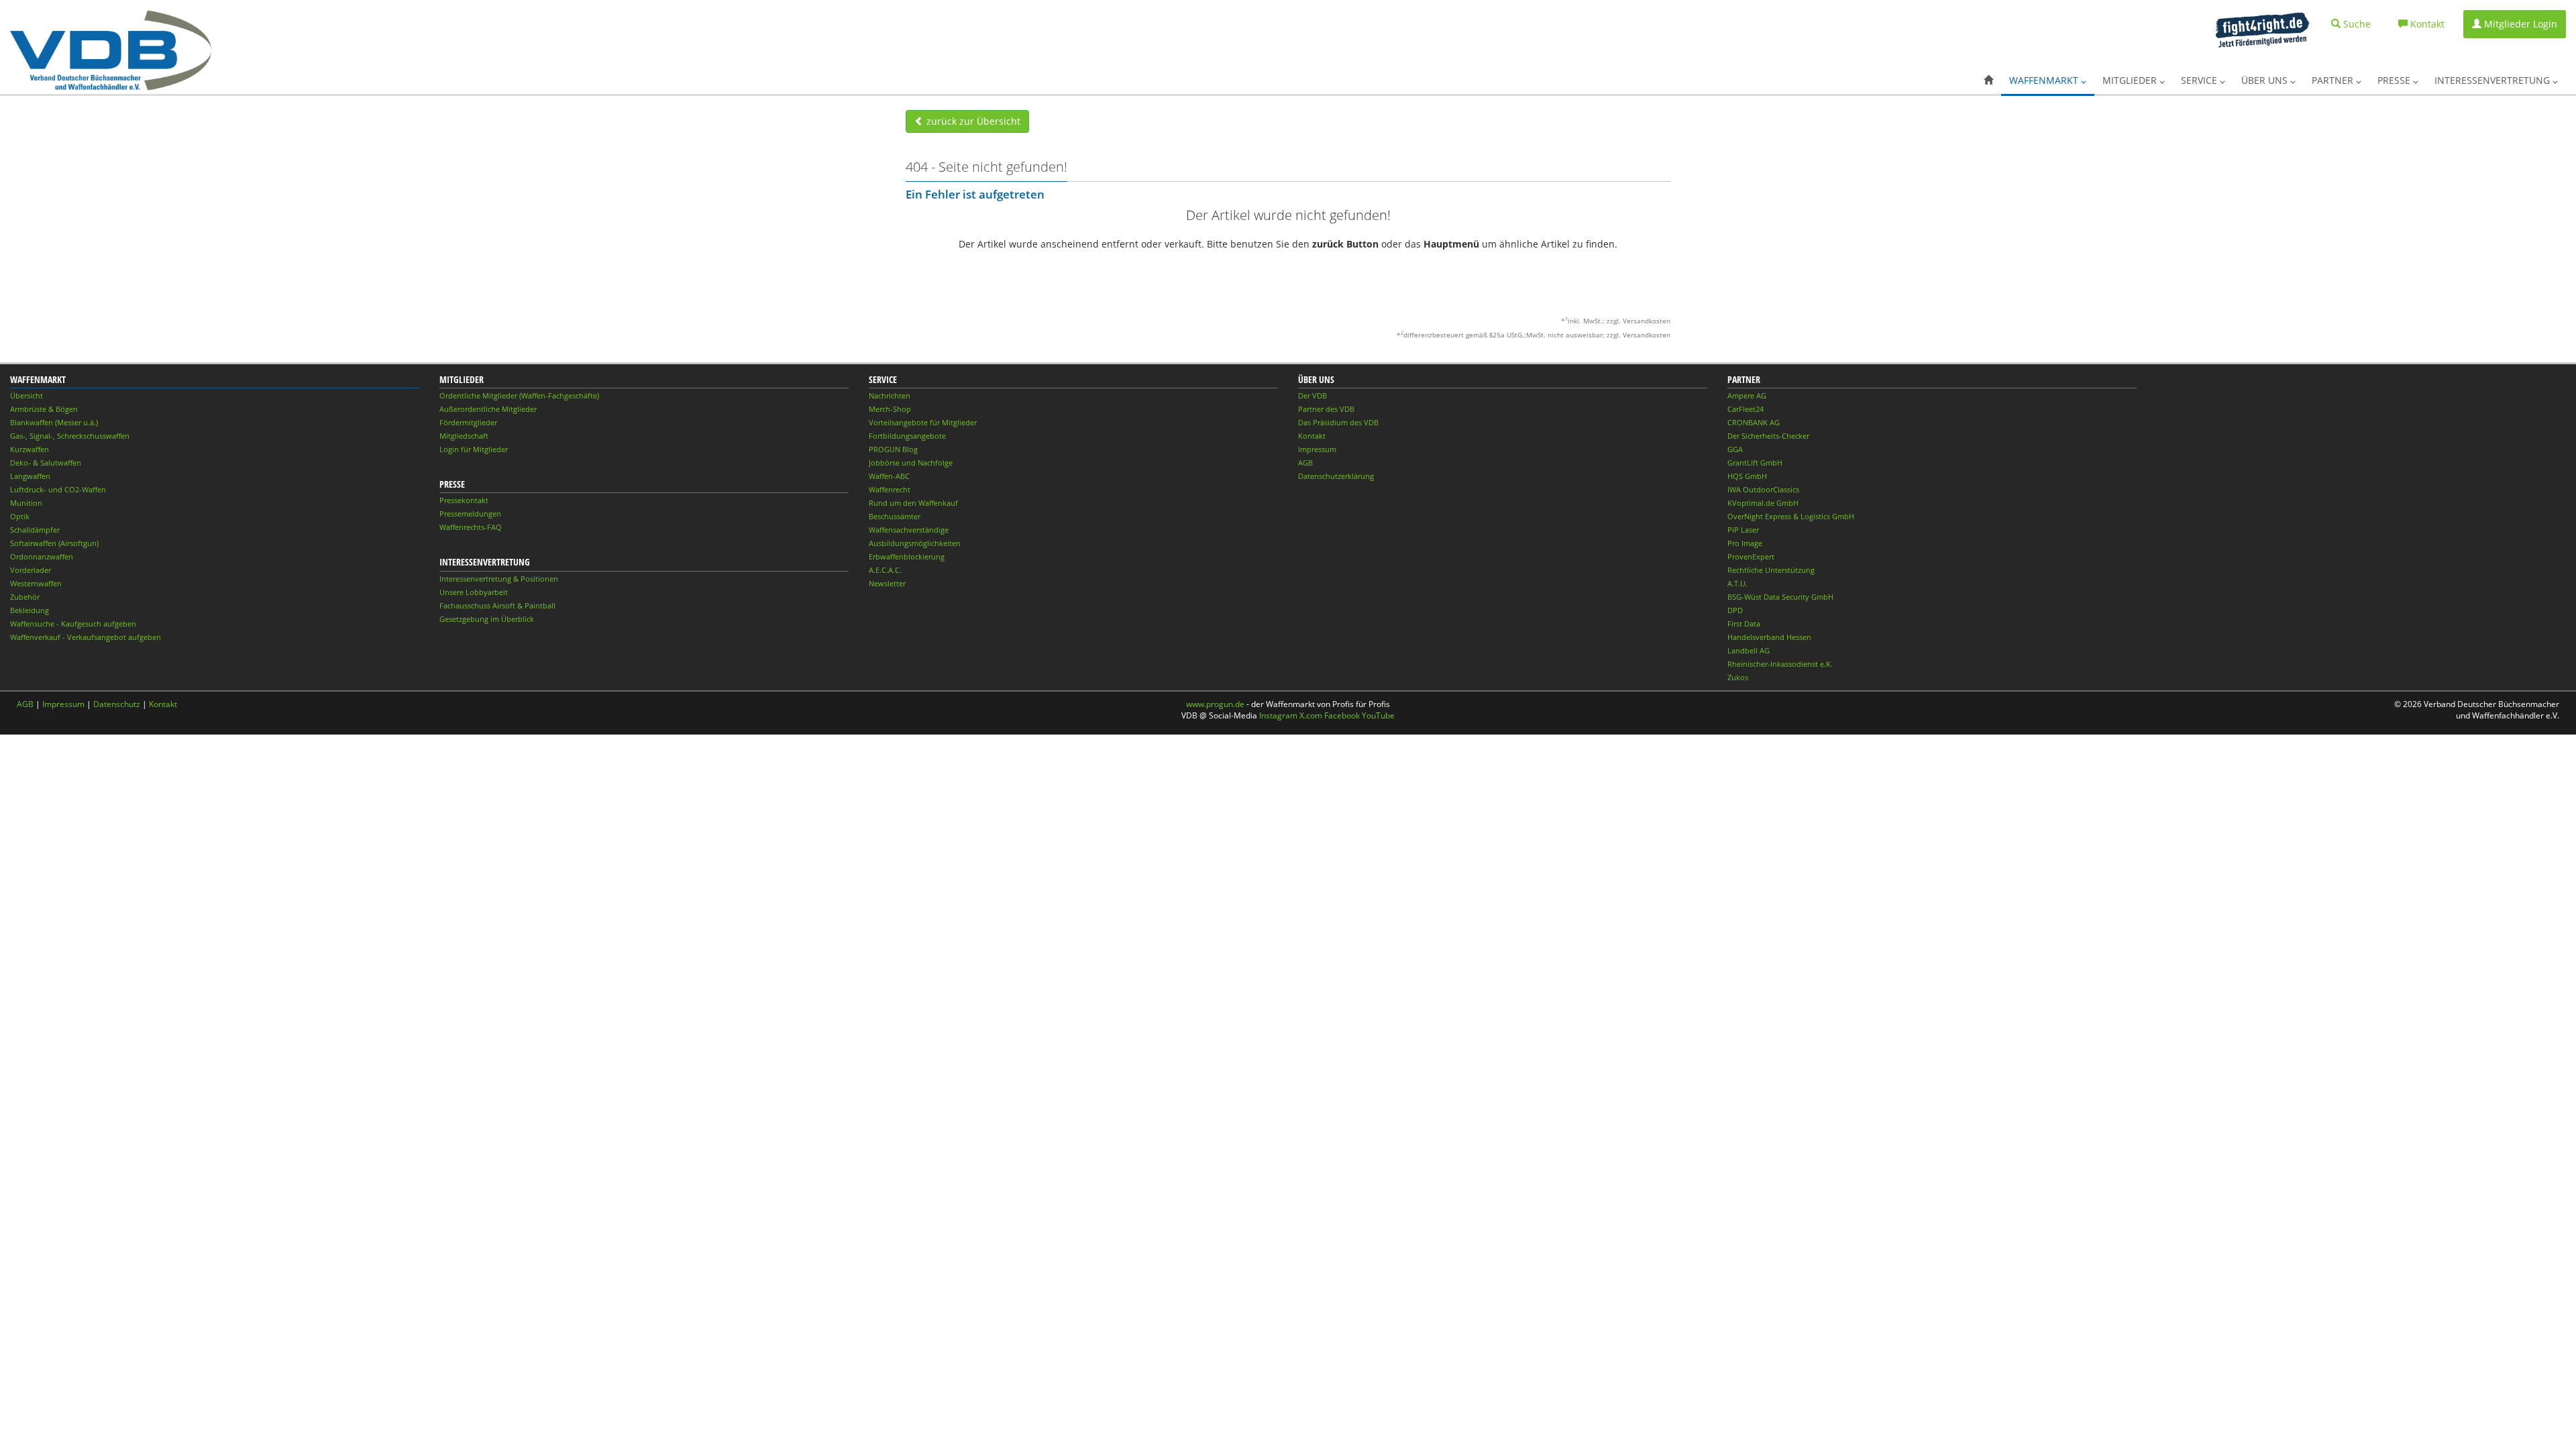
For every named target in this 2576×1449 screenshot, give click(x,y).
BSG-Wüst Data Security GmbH (1780, 597)
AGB (1305, 463)
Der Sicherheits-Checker (1768, 436)
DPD (1735, 610)
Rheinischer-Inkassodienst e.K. (1780, 664)
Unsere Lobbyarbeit (474, 592)
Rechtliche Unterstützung (1771, 570)
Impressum (1317, 449)
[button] (1988, 80)
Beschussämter (895, 516)
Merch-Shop (890, 409)
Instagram (1278, 715)
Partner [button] (2334, 80)
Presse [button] (2395, 80)
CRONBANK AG (1754, 422)
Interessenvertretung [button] (2493, 80)
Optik (20, 516)
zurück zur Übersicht (972, 121)
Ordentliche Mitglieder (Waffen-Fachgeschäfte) (519, 395)
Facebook (1342, 715)
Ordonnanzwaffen (42, 556)
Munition (26, 503)
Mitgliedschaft (464, 436)
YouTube (1378, 715)
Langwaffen (30, 476)
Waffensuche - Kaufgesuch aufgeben (73, 624)
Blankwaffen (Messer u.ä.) (54, 422)
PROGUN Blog (893, 449)
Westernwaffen (36, 583)
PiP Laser (1743, 530)
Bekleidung (30, 610)
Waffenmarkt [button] (2045, 80)
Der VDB (1312, 395)
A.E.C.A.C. (885, 570)
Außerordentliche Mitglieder (488, 409)
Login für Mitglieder (474, 449)
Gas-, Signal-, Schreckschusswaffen (70, 436)
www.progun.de (1215, 704)
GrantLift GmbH (1755, 463)
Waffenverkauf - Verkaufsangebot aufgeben (86, 637)
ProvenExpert (1751, 556)
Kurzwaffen (30, 449)
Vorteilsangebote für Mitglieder (923, 422)
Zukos (1738, 677)
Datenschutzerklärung (1336, 476)
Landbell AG (1749, 650)
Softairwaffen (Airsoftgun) (54, 543)
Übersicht (26, 395)
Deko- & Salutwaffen (46, 463)
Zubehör (25, 597)
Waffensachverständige (909, 530)
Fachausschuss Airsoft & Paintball (497, 605)
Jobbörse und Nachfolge (911, 463)
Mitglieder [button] (2131, 80)
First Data (1744, 624)
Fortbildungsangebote (907, 436)
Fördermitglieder (468, 422)
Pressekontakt (464, 500)
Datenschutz (117, 704)
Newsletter (887, 583)
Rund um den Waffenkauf (913, 503)
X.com (1311, 715)
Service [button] (2200, 80)
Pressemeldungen (470, 514)
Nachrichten (890, 395)
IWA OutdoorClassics (1763, 489)
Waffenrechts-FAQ (471, 527)
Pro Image (1745, 543)
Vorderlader (31, 570)
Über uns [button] (2266, 80)
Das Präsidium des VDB (1338, 422)
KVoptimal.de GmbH (1763, 503)
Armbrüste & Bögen (44, 409)
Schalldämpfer (35, 530)
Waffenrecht (890, 489)
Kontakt (1312, 436)
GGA (1735, 449)
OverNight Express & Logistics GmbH (1791, 516)
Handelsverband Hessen (1769, 637)
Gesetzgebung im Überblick (487, 619)
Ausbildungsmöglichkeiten (915, 543)
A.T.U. (1737, 583)
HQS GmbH (1747, 476)
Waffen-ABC (889, 476)
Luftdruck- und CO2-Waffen (58, 489)
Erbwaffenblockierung (907, 556)
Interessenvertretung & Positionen (499, 579)
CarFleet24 (1746, 409)
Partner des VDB (1326, 409)
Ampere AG (1747, 395)
